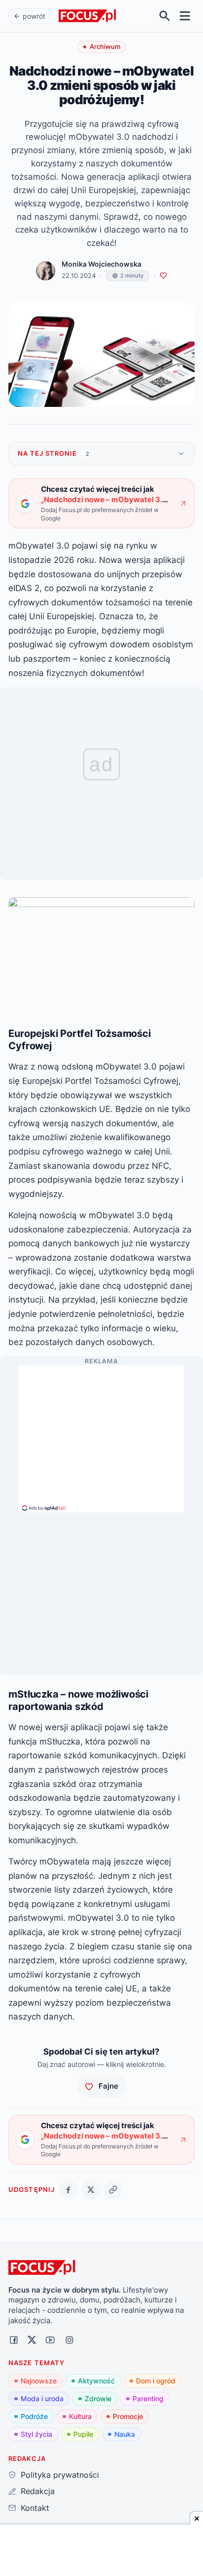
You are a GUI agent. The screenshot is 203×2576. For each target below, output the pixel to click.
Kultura (80, 2416)
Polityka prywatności (60, 2475)
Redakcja (37, 2491)
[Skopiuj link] (113, 2190)
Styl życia (36, 2434)
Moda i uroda (42, 2398)
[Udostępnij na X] (91, 2190)
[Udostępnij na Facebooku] (68, 2190)
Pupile (83, 2434)
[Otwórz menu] (185, 16)
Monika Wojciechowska (101, 264)
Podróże (34, 2416)
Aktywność (96, 2381)
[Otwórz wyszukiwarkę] (165, 16)
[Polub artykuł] (163, 276)
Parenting (148, 2398)
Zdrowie (98, 2398)
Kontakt (35, 2508)
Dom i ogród (156, 2381)
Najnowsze (39, 2381)
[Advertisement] (101, 1434)
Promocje (128, 2416)
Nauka (125, 2434)
